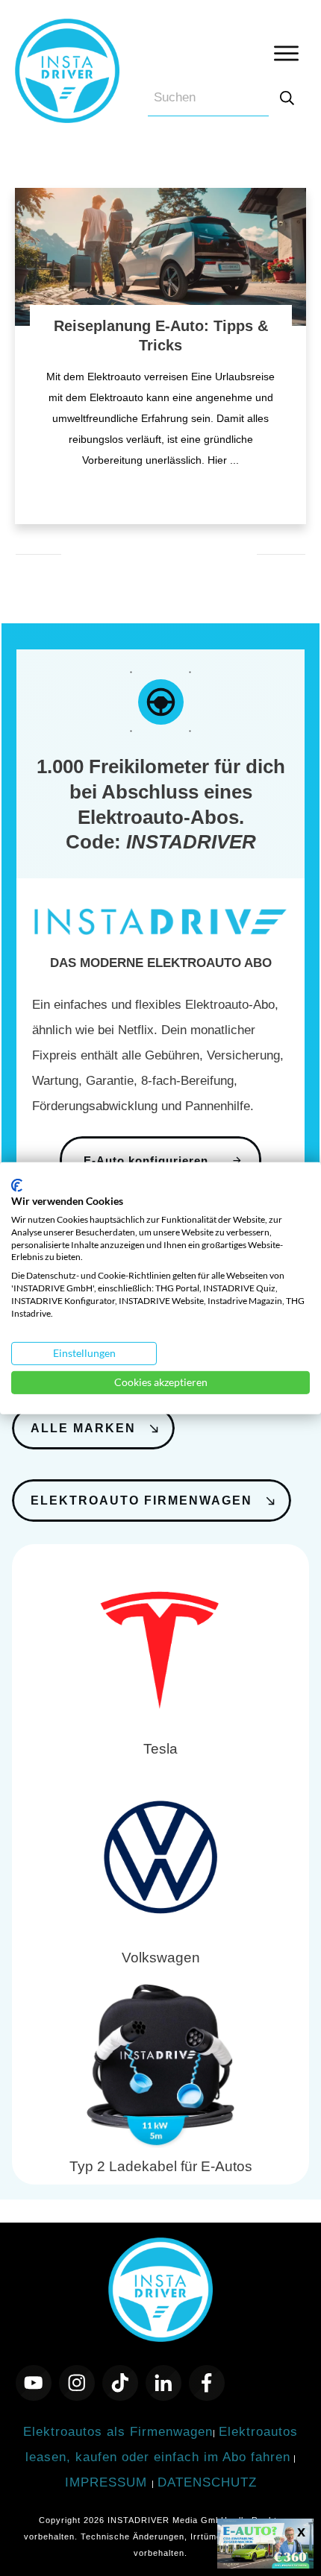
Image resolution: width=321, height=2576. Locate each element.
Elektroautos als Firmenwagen (118, 2432)
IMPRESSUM (108, 2482)
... (234, 460)
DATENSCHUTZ (207, 2482)
